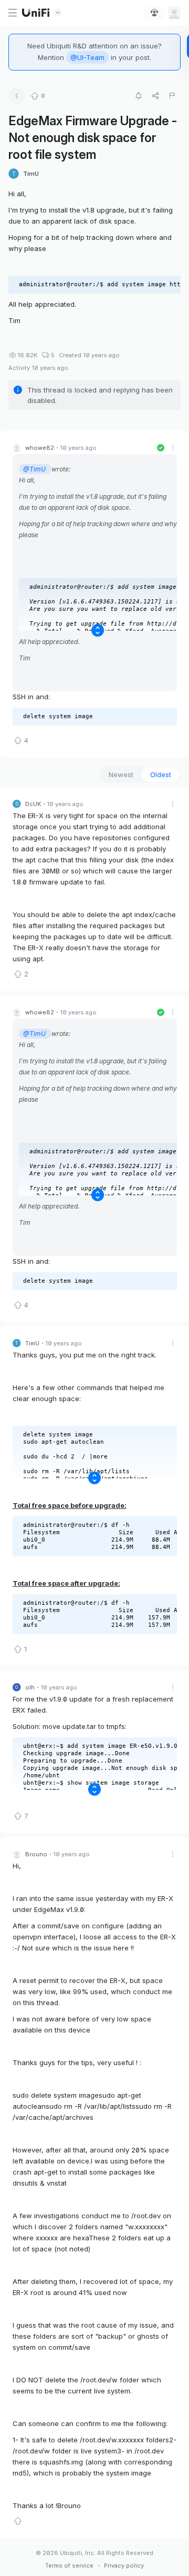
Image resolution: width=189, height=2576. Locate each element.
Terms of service (69, 2565)
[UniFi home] (36, 13)
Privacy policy (124, 2565)
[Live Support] (154, 13)
